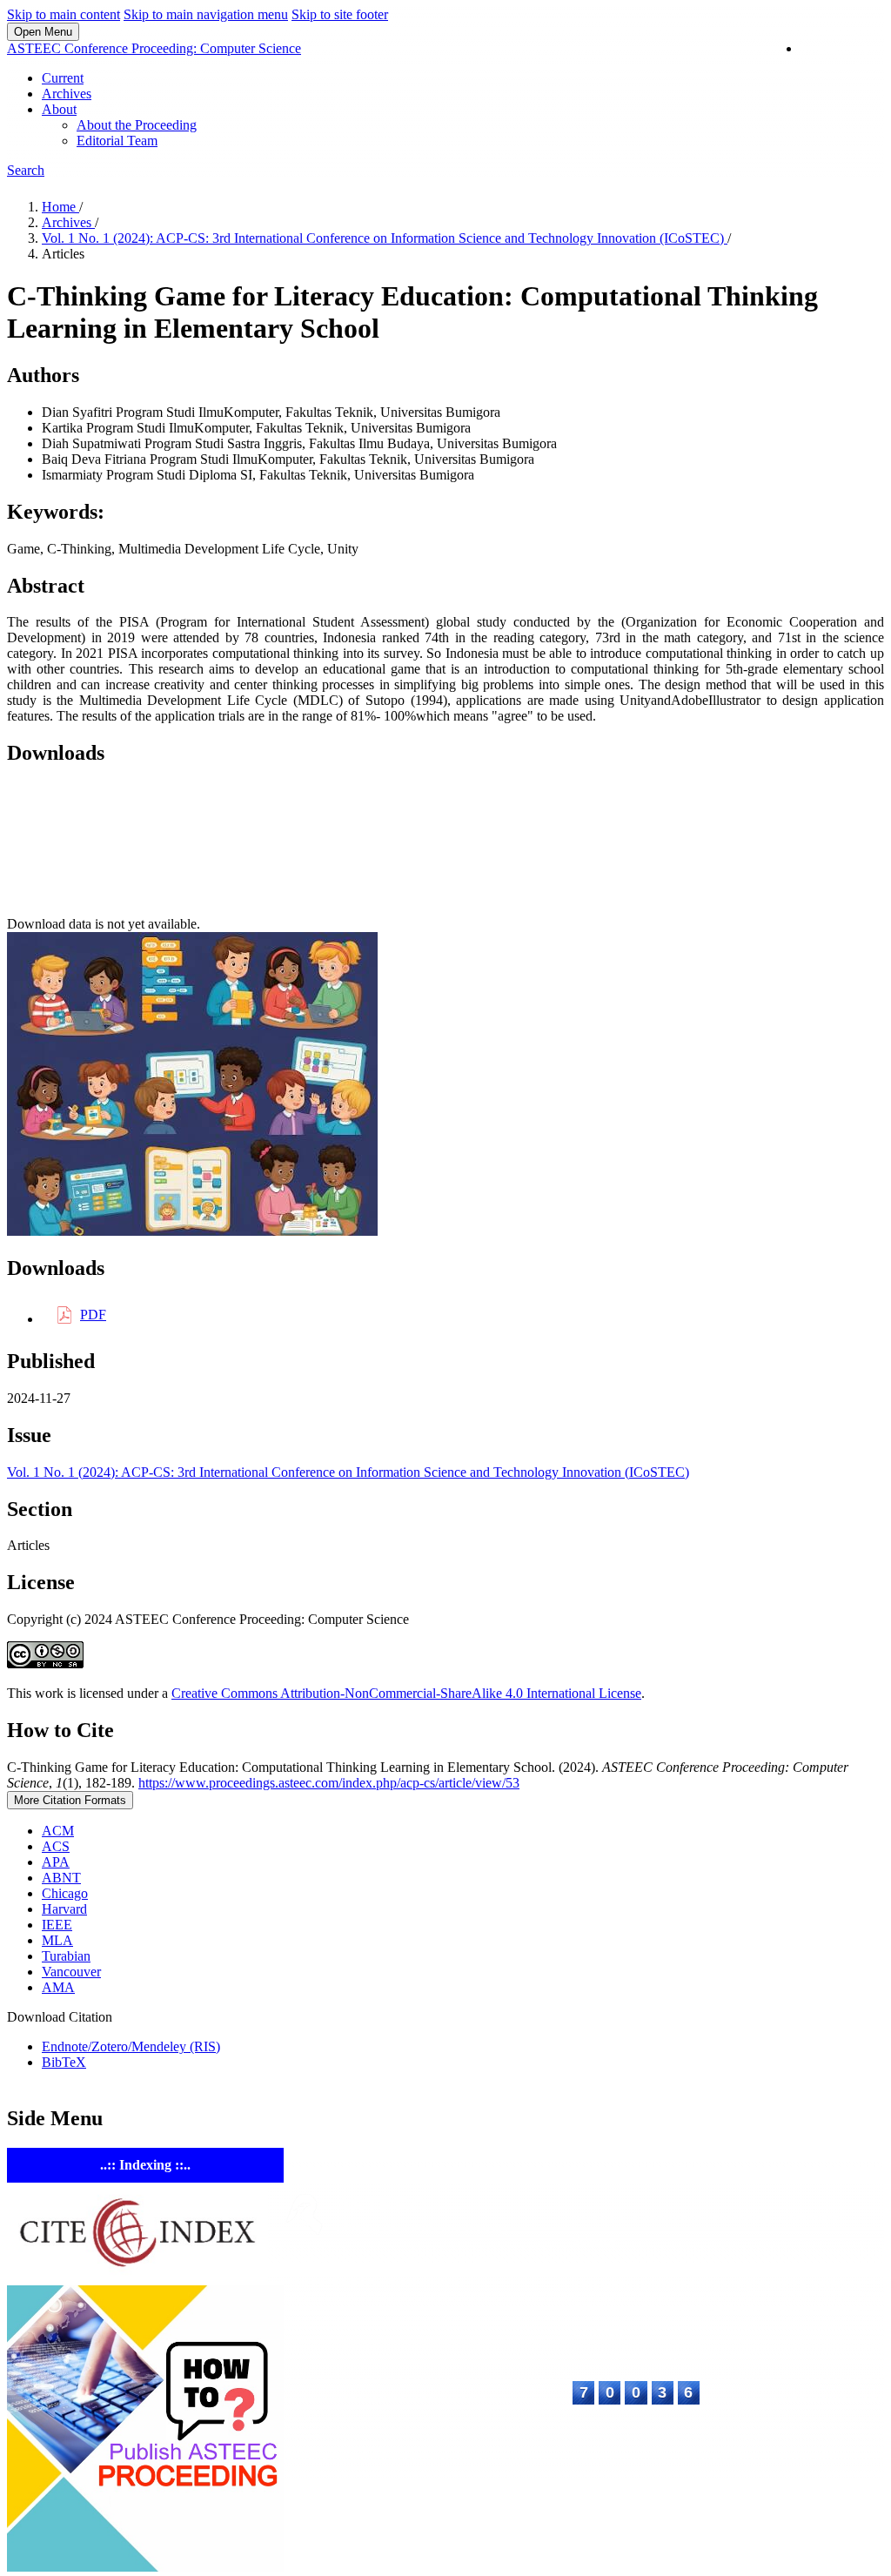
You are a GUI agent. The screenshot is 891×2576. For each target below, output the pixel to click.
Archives (67, 94)
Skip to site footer (340, 14)
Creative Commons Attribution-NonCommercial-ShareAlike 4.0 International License (406, 1693)
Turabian (66, 1956)
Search (26, 170)
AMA (58, 1987)
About (59, 109)
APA (56, 1862)
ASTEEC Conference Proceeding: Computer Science (154, 48)
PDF (93, 1315)
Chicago (65, 1893)
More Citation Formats (70, 1800)
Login (834, 49)
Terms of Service (824, 2455)
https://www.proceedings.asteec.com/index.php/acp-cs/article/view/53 (329, 1783)
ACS (56, 1846)
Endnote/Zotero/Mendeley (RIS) (131, 2046)
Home (60, 207)
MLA (57, 1940)
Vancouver (71, 1972)
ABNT (61, 1878)
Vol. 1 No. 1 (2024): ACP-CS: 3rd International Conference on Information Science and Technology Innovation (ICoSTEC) (385, 238)
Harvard (64, 1909)
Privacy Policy (716, 2455)
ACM (58, 1831)
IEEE (57, 1925)
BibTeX (64, 2062)
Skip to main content (64, 14)
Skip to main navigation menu (206, 14)
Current (63, 78)
